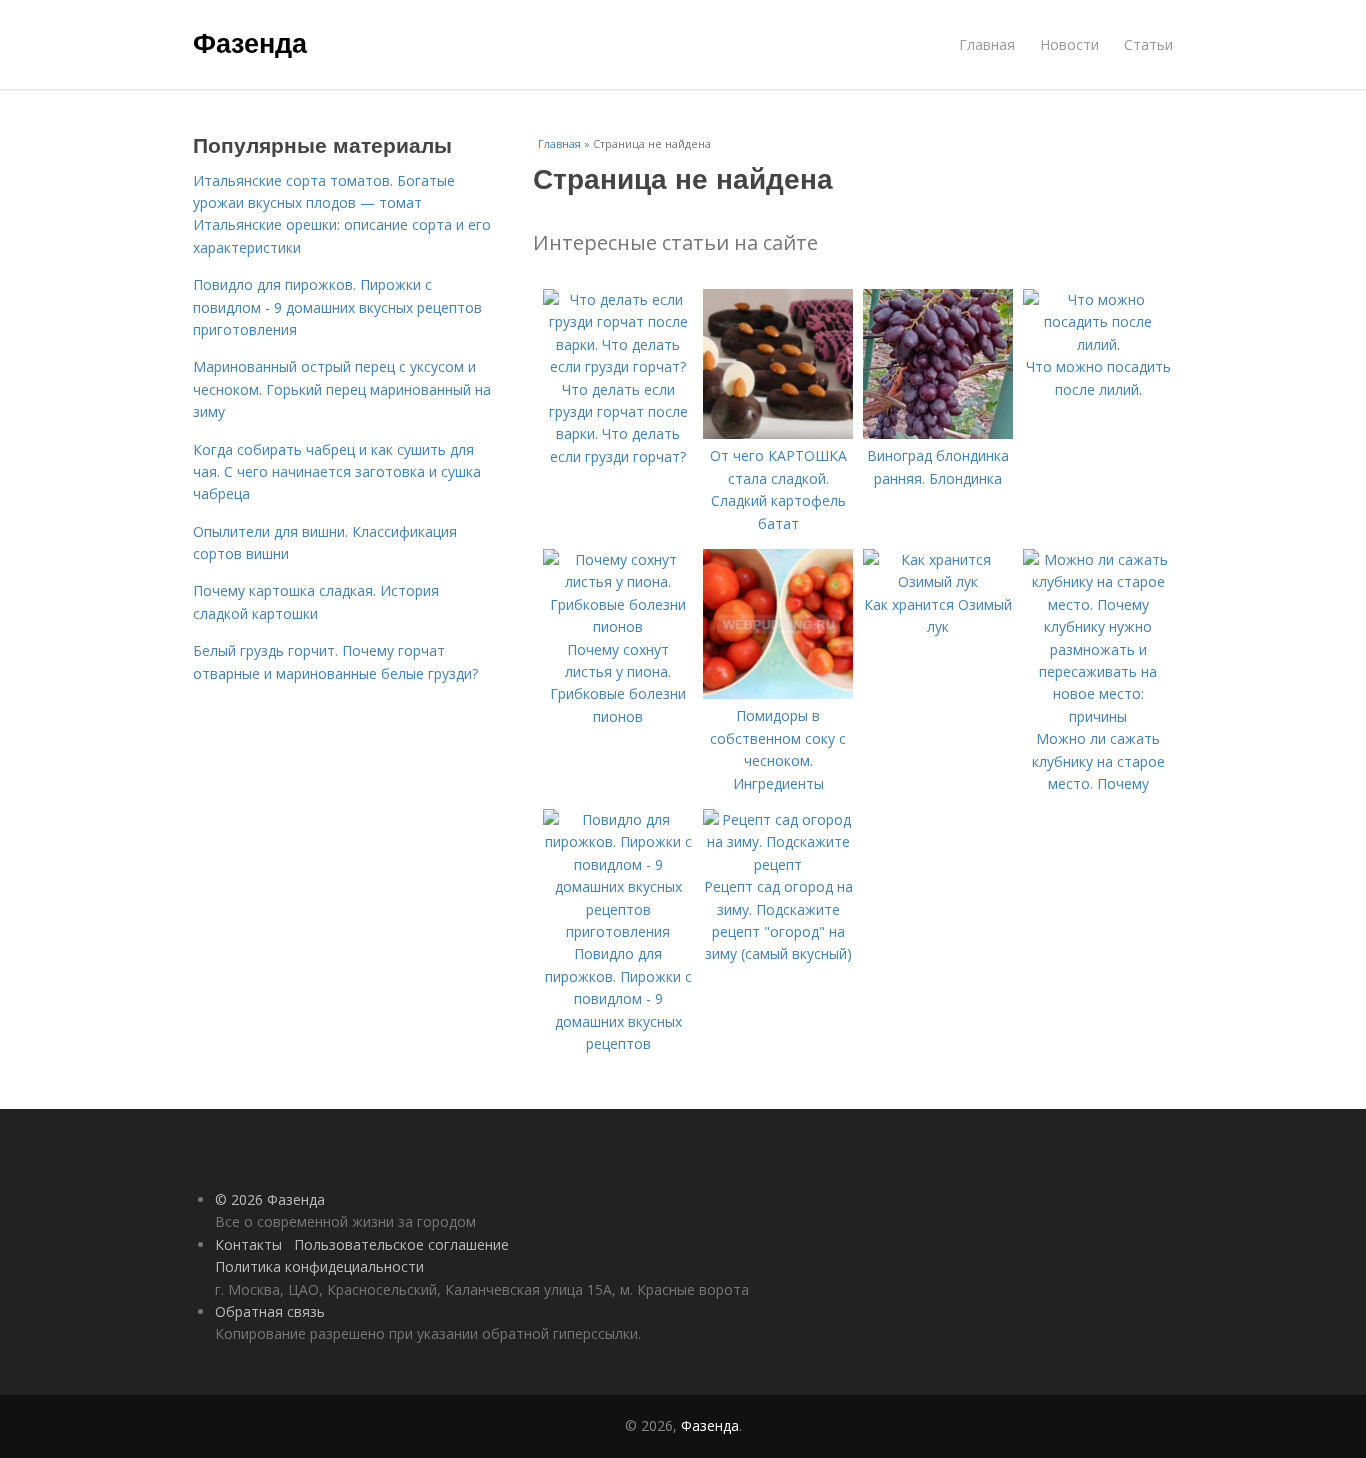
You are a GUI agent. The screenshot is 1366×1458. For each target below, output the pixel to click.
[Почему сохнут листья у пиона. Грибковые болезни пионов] (618, 626)
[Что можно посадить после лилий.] (1098, 344)
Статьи (1148, 44)
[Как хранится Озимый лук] (938, 581)
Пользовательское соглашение (401, 1244)
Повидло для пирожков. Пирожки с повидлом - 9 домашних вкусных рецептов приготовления (337, 307)
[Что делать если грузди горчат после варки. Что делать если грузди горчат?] (618, 366)
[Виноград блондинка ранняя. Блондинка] (938, 433)
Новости (1069, 44)
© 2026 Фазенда (270, 1199)
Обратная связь (270, 1311)
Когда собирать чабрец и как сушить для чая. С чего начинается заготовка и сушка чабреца (337, 472)
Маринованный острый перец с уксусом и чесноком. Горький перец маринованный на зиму (342, 389)
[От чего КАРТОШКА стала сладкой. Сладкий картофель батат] (778, 433)
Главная (987, 44)
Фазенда (250, 42)
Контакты (248, 1244)
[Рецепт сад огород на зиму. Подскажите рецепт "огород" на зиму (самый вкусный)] (778, 864)
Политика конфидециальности (319, 1266)
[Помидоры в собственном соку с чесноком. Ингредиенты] (778, 693)
